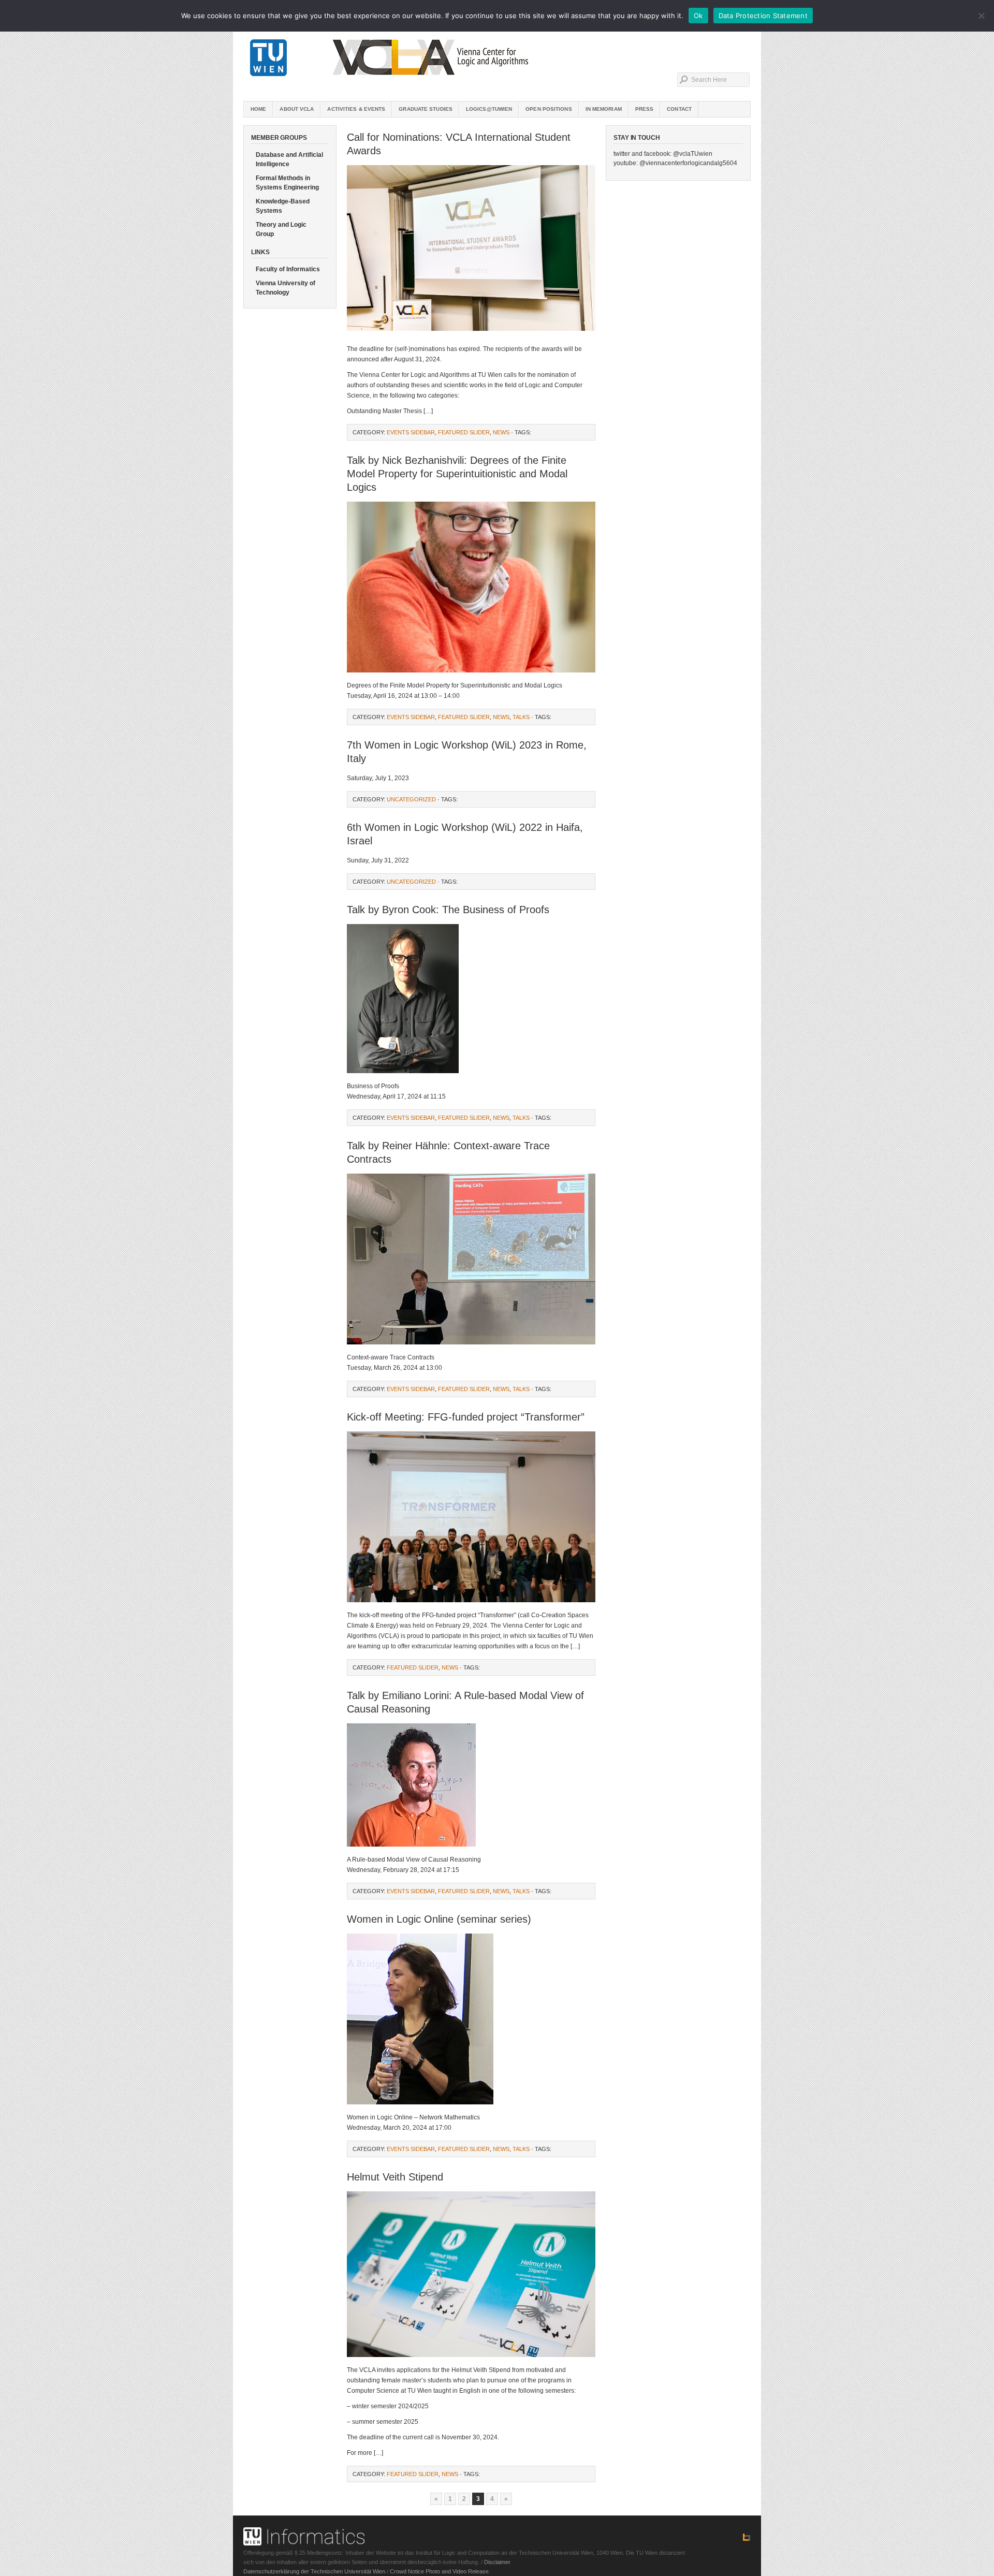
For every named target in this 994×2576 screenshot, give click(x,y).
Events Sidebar (411, 432)
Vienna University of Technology (286, 288)
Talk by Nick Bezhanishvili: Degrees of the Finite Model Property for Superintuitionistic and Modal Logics (457, 474)
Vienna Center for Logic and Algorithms (497, 57)
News (501, 432)
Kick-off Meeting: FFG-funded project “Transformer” (466, 1417)
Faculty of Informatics (288, 269)
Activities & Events (356, 109)
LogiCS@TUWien (489, 109)
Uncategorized (411, 799)
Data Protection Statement (763, 16)
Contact (679, 109)
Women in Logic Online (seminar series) (439, 1919)
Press (645, 109)
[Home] (747, 2539)
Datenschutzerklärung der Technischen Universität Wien (314, 2571)
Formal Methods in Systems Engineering (287, 183)
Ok (698, 16)
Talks (521, 717)
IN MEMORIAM (604, 109)
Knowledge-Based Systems (283, 206)
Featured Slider (464, 432)
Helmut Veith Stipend (395, 2177)
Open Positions (549, 109)
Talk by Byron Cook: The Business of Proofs (448, 910)
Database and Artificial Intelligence (289, 159)
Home (258, 109)
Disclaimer (497, 2562)
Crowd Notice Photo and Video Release (439, 2571)
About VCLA (297, 109)
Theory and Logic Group (281, 229)
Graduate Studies (426, 109)
